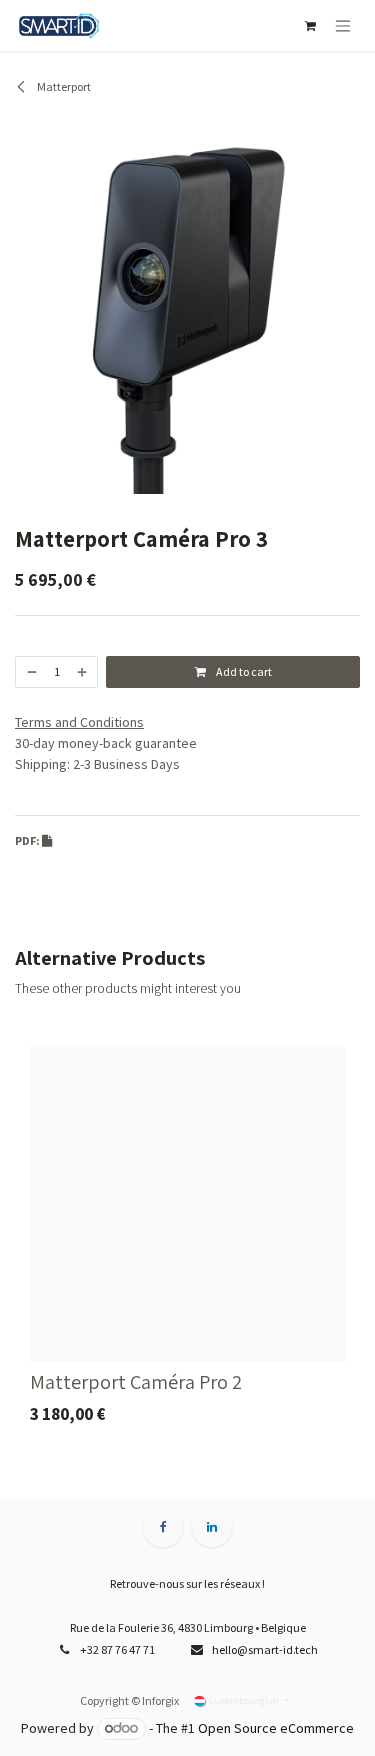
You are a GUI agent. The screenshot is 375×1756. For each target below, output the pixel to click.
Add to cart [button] (243, 671)
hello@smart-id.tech (265, 1649)
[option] (187, 1241)
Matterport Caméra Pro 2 (136, 1381)
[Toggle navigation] (343, 25)
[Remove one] (31, 672)
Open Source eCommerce (276, 1728)
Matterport (63, 86)
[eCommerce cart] (310, 26)
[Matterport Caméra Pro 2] (187, 1204)
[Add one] (83, 672)
